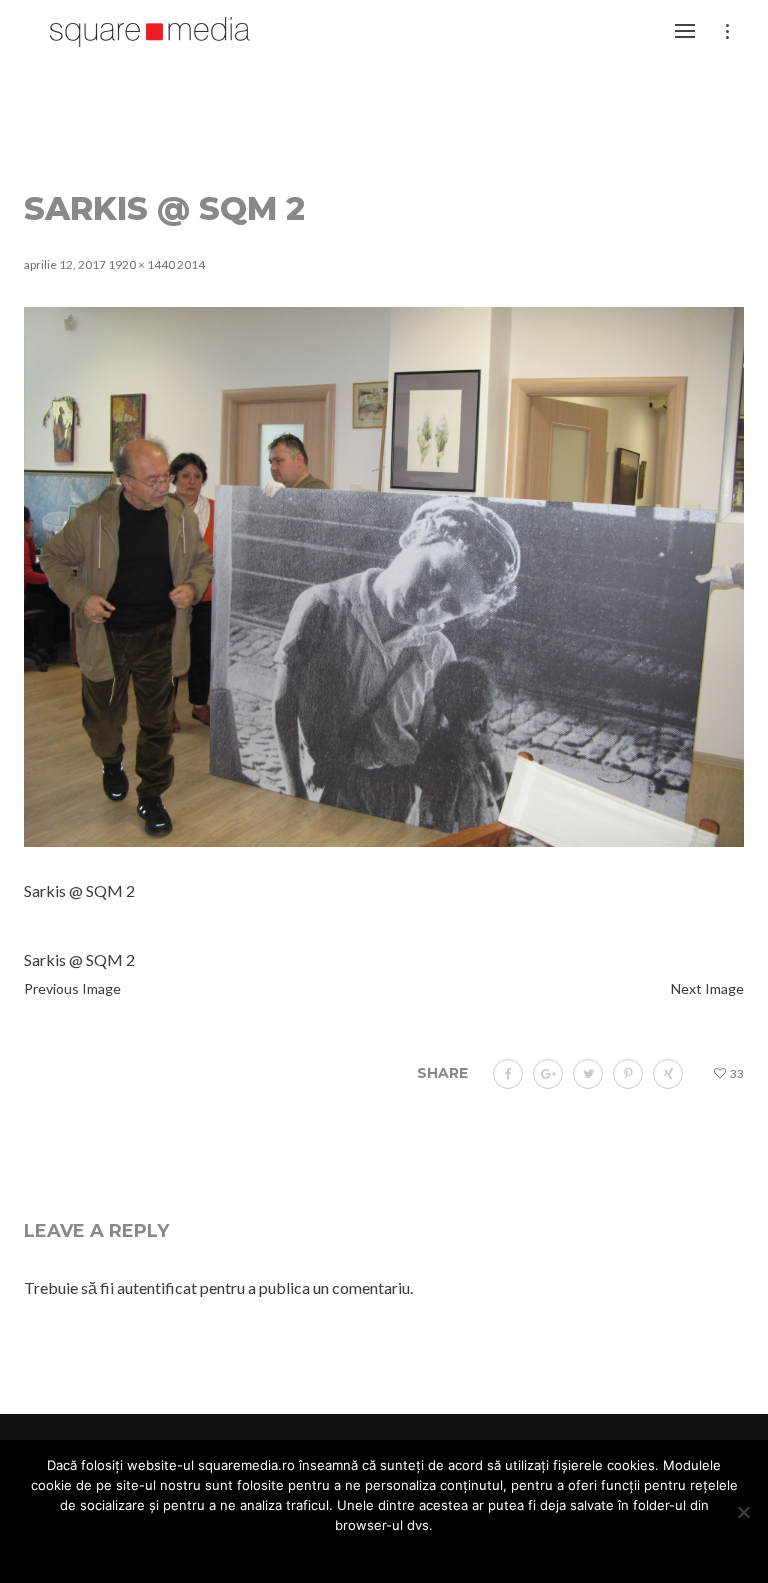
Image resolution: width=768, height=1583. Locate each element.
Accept (282, 1552)
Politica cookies (460, 1552)
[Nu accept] (743, 1512)
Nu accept (358, 1552)
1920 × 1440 (141, 264)
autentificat (157, 1287)
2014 (191, 264)
